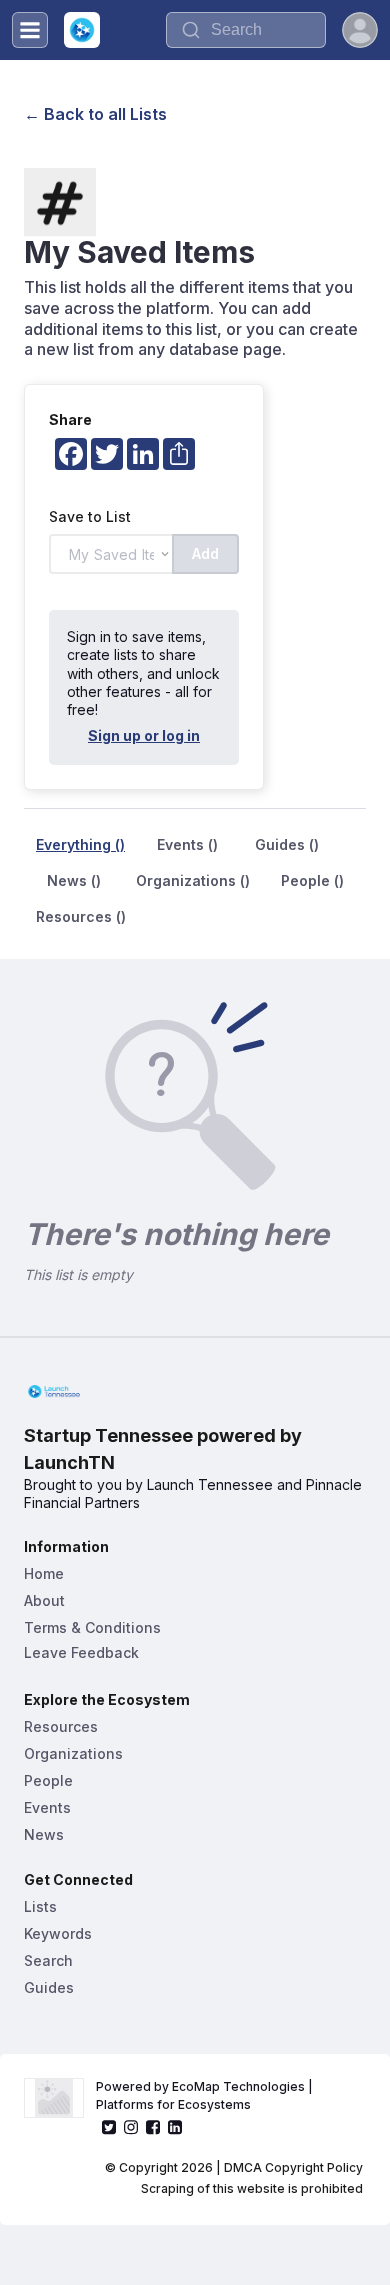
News (44, 1834)
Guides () (287, 844)
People (48, 1780)
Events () (187, 844)
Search (48, 1960)
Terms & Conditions (92, 1627)
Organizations (73, 1753)
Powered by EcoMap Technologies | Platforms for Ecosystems (206, 2095)
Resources (61, 1726)
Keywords (58, 1933)
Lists (40, 1906)
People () (312, 880)
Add (205, 553)
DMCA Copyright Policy (293, 2167)
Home (44, 1573)
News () (74, 880)
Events (47, 1807)
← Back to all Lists (95, 114)
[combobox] (246, 30)
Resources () (81, 916)
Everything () (80, 844)
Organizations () (193, 880)
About (44, 1600)
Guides (49, 1987)
